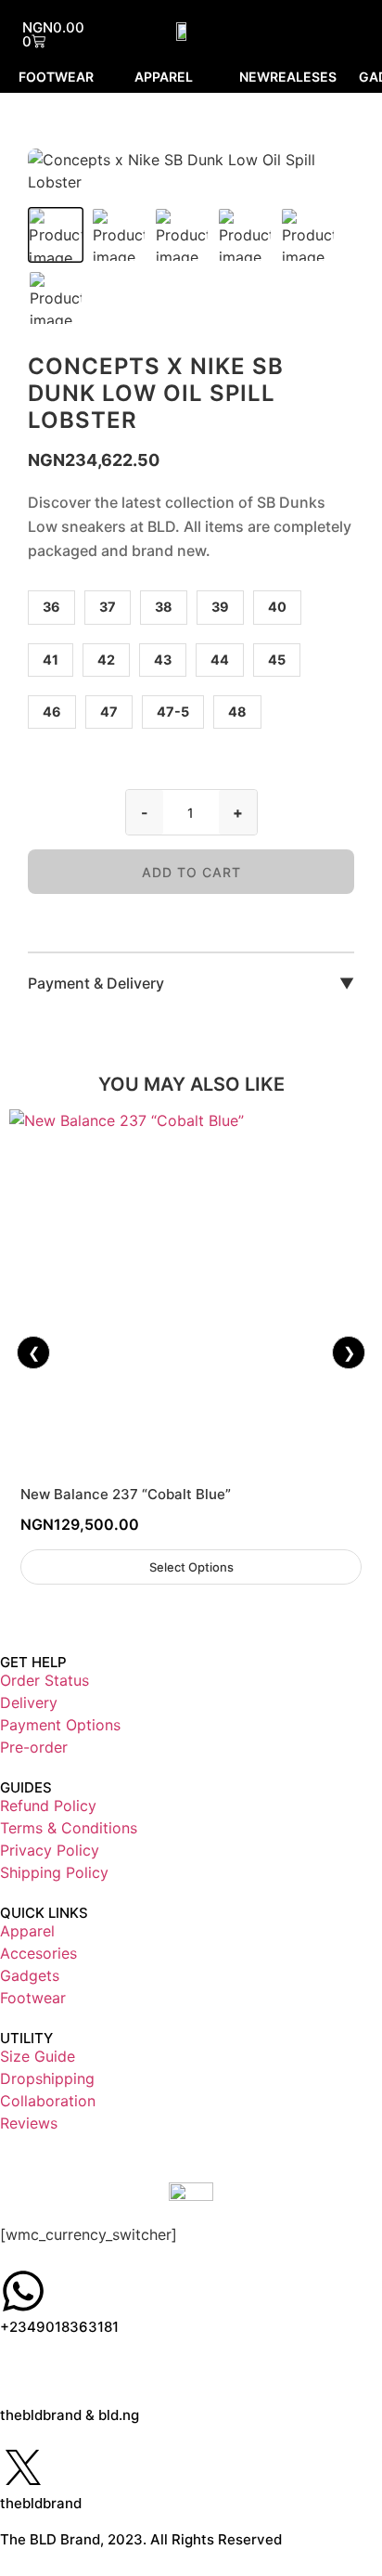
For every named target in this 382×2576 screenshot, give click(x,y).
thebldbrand (41, 2503)
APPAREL (164, 77)
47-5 (173, 712)
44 (220, 660)
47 (109, 712)
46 (52, 712)
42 (106, 660)
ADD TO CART (191, 872)
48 (237, 712)
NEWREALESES (288, 77)
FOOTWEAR (56, 77)
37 (108, 607)
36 (51, 607)
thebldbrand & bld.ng (70, 2415)
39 (220, 607)
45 (277, 660)
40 (277, 607)
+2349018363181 (59, 2327)
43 (163, 660)
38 (164, 607)
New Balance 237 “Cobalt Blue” (126, 1494)
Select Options (191, 1567)
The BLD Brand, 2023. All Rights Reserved (141, 2539)
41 (51, 660)
